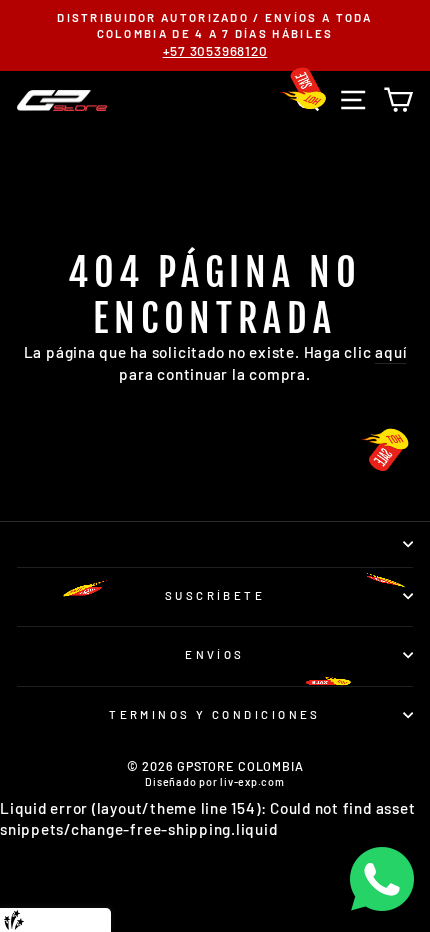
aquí (390, 352)
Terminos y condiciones (215, 714)
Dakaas (89, 919)
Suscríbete (215, 595)
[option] (215, 35)
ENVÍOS (215, 654)
